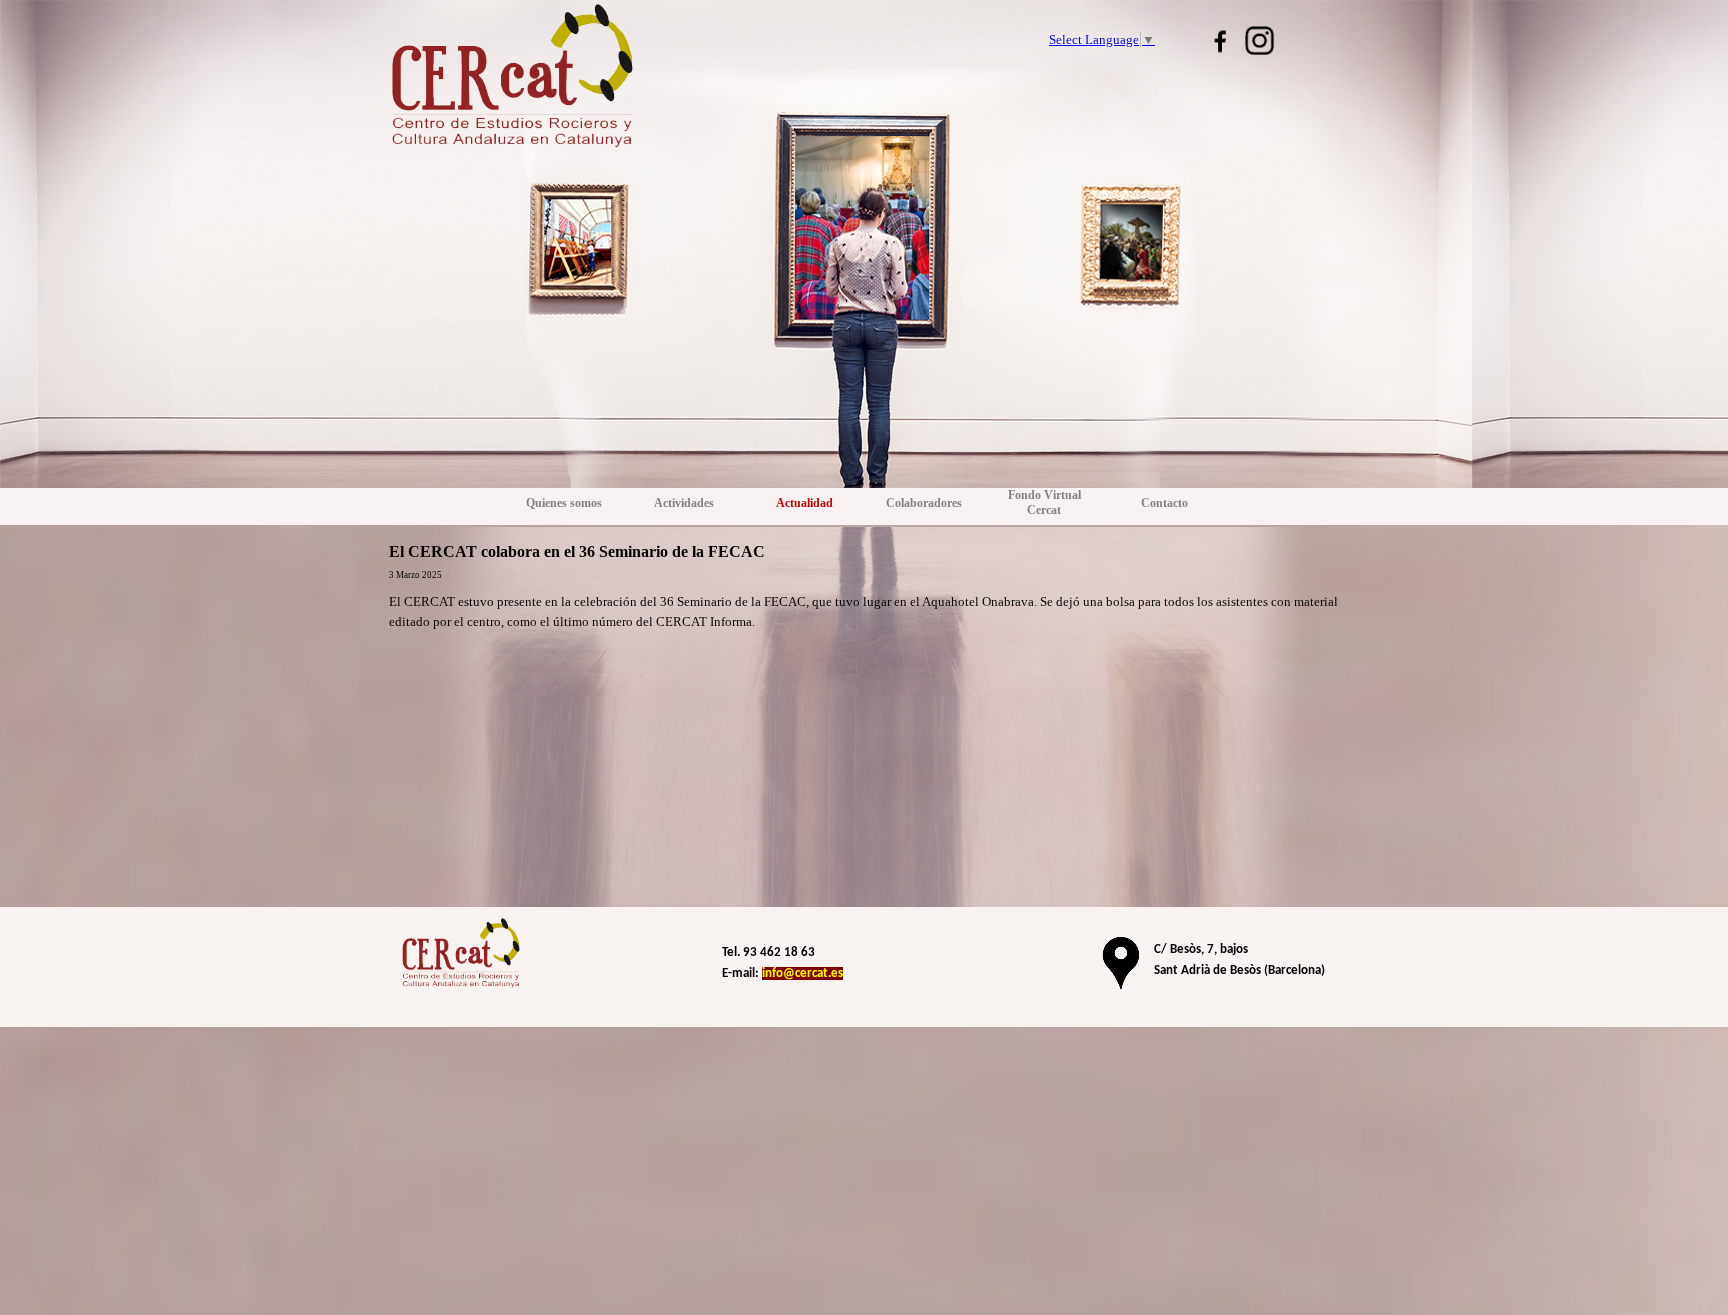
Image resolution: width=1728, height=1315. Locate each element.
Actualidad (804, 503)
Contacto (1164, 503)
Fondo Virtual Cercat (1044, 502)
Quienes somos (564, 503)
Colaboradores (924, 503)
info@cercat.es (802, 973)
